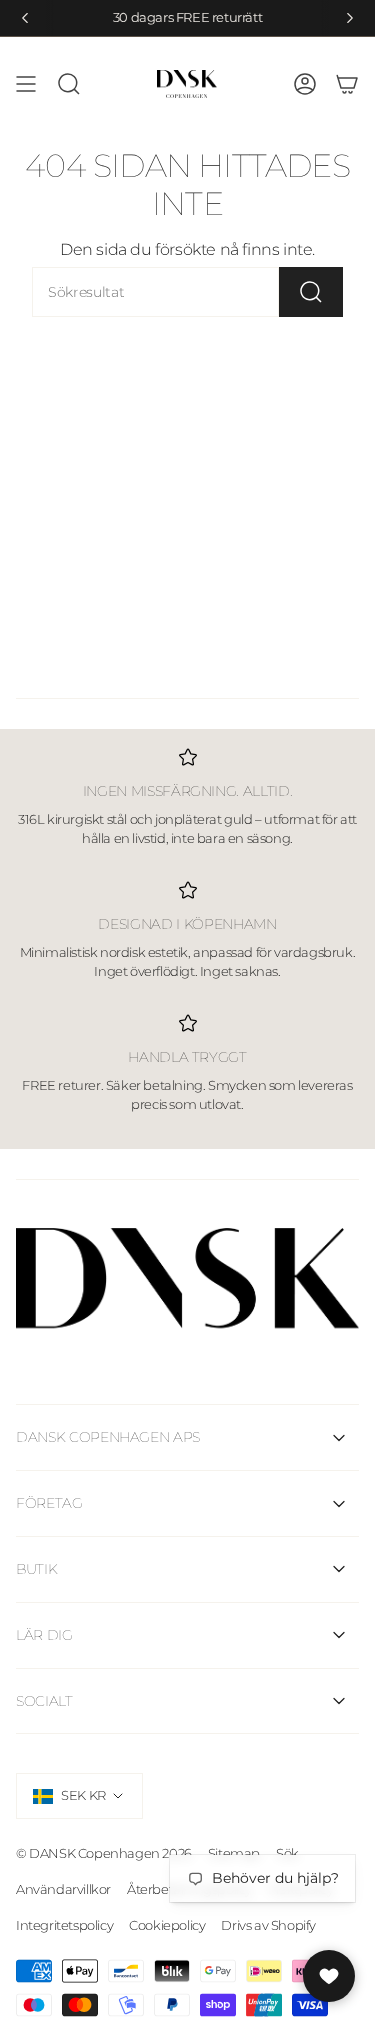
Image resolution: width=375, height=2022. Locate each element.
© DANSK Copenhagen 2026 (104, 1853)
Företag (49, 1503)
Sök (287, 1853)
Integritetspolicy (64, 1925)
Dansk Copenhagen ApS (108, 1437)
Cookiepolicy (167, 1925)
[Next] (350, 18)
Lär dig (44, 1635)
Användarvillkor (63, 1889)
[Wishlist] (329, 1976)
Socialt (44, 1701)
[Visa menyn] (26, 84)
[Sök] (311, 292)
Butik (36, 1569)
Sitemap (234, 1853)
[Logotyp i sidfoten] (187, 1278)
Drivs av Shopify (268, 1925)
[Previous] (25, 18)
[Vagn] (347, 84)
